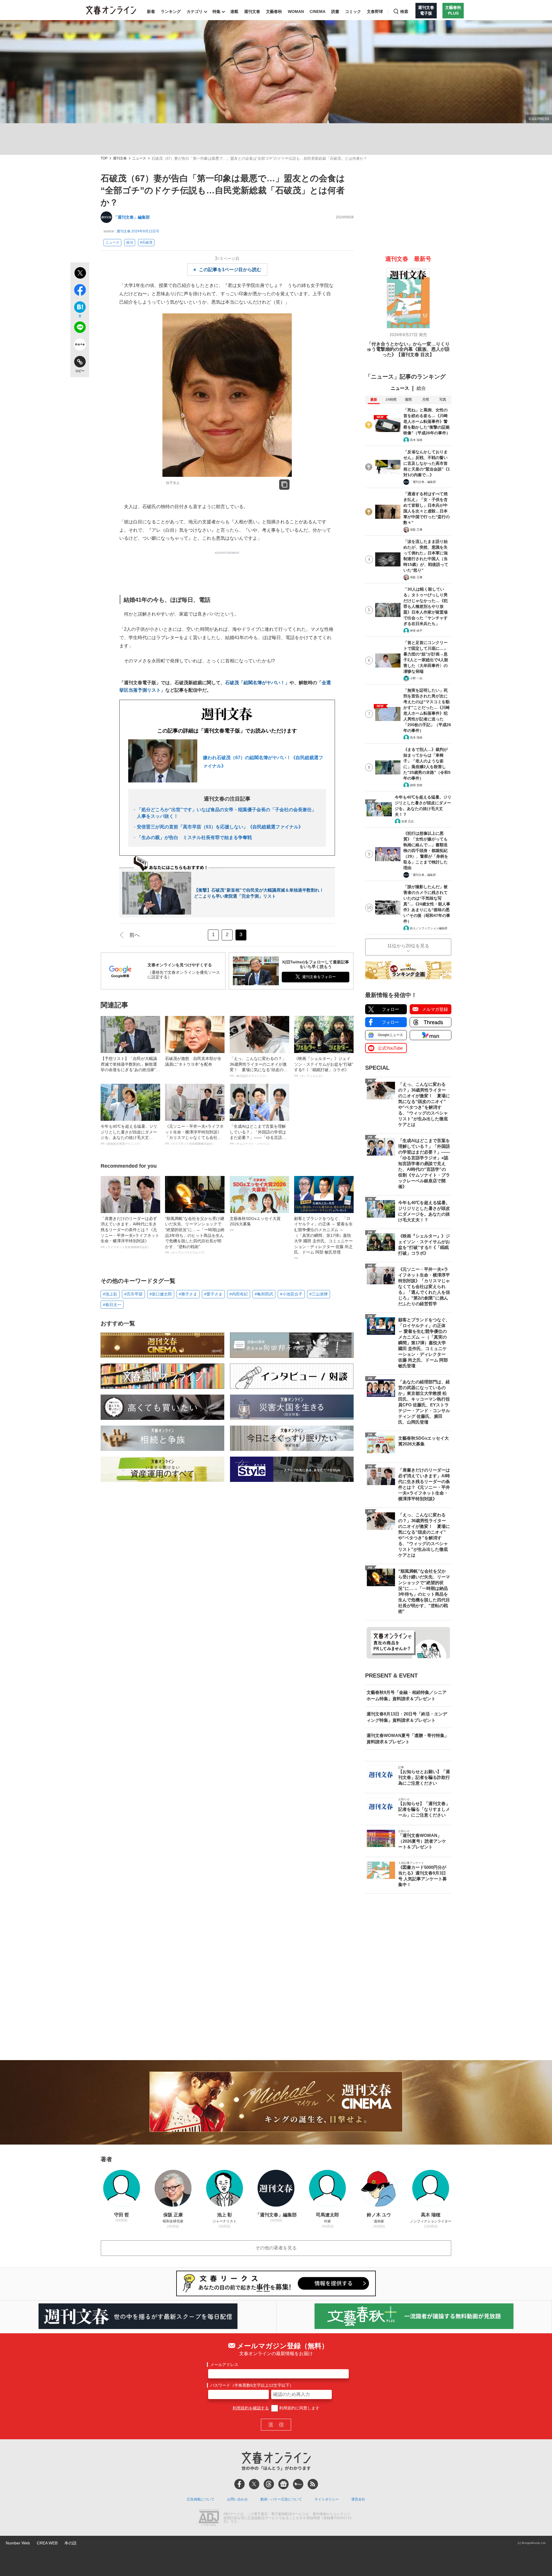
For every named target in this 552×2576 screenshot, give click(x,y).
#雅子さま (188, 1294)
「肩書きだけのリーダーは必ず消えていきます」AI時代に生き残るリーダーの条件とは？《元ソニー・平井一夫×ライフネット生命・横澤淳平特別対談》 (130, 1232)
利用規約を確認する (251, 2408)
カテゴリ (195, 11)
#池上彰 (110, 1294)
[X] (254, 2484)
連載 (234, 11)
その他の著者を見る (276, 2248)
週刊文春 (252, 11)
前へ (135, 935)
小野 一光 (416, 678)
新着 (151, 11)
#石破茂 (146, 242)
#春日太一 (112, 1305)
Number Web (18, 2543)
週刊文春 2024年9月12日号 (138, 231)
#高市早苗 (133, 1294)
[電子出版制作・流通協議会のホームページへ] (209, 2518)
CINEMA (318, 11)
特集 (216, 11)
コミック (353, 11)
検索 (404, 11)
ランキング (171, 11)
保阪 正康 (416, 530)
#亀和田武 (264, 1294)
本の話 (70, 2543)
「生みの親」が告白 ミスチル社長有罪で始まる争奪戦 (194, 837)
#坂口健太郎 (161, 1294)
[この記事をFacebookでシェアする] (80, 291)
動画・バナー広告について (281, 2499)
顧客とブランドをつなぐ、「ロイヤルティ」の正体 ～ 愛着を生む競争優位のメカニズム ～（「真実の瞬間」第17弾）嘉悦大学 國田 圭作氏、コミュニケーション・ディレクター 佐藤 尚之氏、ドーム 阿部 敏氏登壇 (323, 1238)
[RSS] (313, 2484)
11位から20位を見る (408, 946)
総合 (421, 388)
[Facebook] (239, 2484)
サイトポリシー (327, 2499)
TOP (104, 158)
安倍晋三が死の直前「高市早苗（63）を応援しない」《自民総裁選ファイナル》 (220, 827)
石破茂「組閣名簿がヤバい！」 (257, 683)
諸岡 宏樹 (416, 785)
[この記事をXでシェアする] (80, 274)
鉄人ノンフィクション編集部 (429, 928)
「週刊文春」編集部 (132, 217)
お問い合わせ (237, 2499)
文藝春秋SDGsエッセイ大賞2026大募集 (255, 1224)
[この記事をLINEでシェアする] (80, 328)
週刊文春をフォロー (319, 977)
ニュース (139, 158)
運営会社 (358, 2499)
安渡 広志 (408, 821)
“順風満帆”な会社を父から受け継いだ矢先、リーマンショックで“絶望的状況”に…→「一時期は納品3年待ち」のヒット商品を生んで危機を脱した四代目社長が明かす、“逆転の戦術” (195, 1235)
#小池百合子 (291, 1294)
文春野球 (375, 11)
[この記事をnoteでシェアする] (80, 346)
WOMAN (296, 11)
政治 (130, 242)
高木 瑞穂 (416, 440)
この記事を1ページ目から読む (230, 270)
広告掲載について (201, 2499)
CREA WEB (47, 2543)
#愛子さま (213, 1294)
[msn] (298, 2484)
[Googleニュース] (283, 2484)
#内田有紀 (239, 1294)
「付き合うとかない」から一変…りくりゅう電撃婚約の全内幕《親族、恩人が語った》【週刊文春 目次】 (408, 349)
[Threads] (269, 2484)
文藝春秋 (274, 11)
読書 (335, 11)
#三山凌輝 (319, 1294)
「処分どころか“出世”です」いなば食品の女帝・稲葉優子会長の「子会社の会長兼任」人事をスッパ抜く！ (227, 813)
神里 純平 (416, 631)
